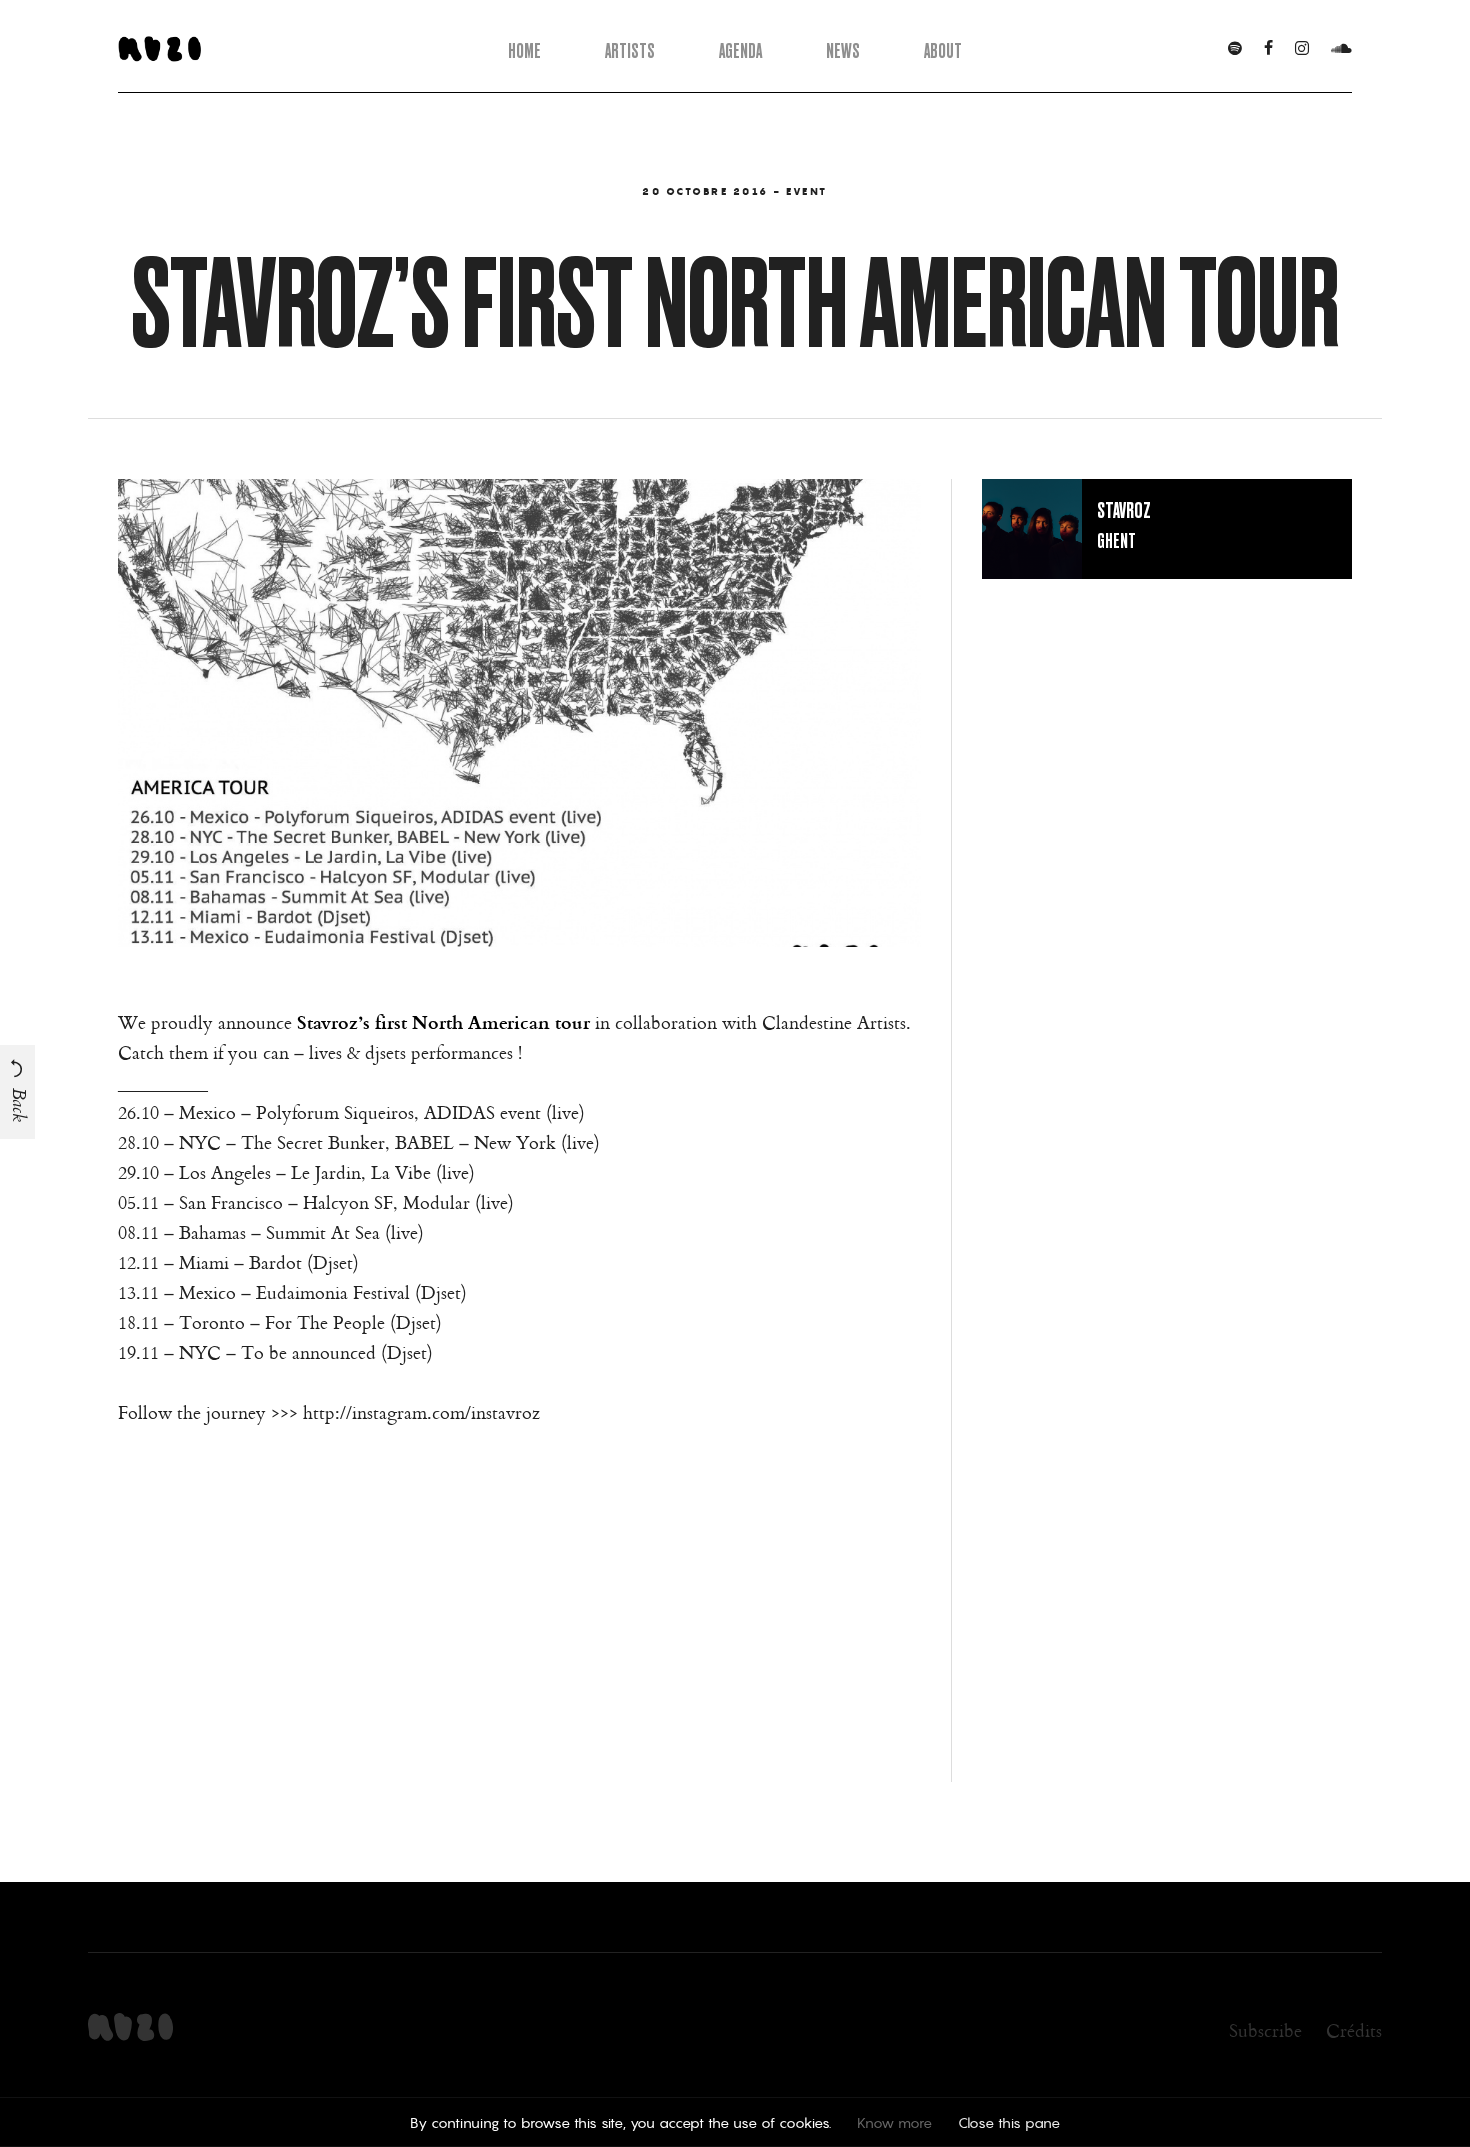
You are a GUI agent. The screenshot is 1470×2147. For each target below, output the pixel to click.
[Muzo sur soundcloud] (1341, 49)
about (943, 50)
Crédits (1354, 2030)
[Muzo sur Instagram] (1302, 49)
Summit (296, 1232)
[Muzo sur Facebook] (1268, 49)
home (524, 50)
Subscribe (1265, 2030)
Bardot (275, 1262)
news (843, 50)
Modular (436, 1202)
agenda (740, 50)
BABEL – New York (475, 1142)
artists (630, 50)
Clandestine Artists (834, 1022)
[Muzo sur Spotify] (1235, 49)
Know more (894, 2123)
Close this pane (1009, 2123)
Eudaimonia (302, 1292)
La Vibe (401, 1172)
